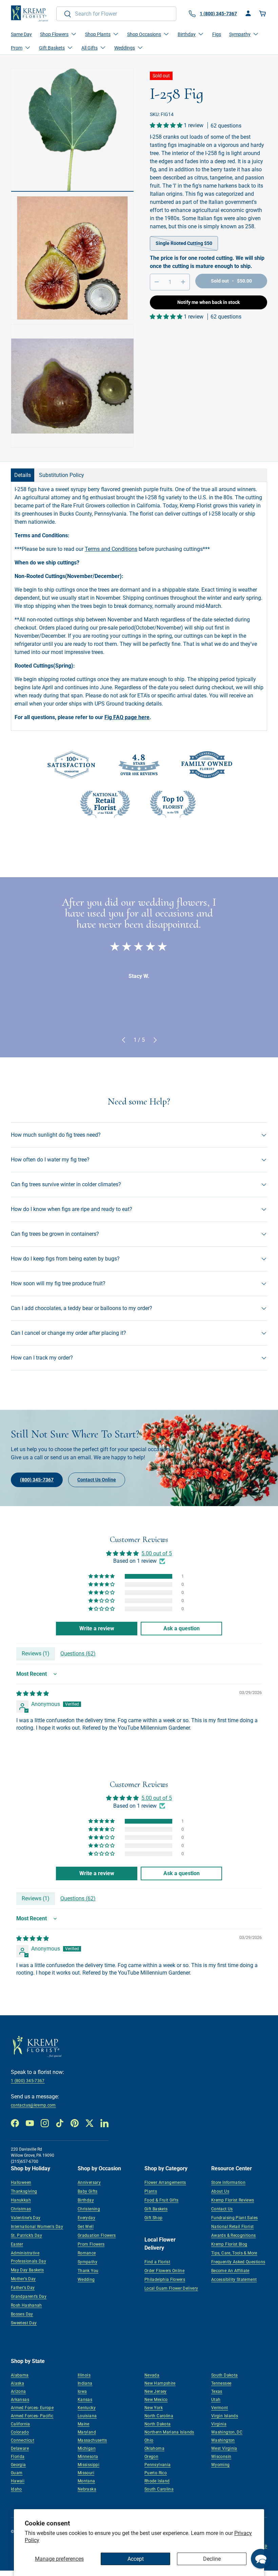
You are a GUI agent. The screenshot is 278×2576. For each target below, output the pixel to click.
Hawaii (18, 2481)
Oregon (151, 2457)
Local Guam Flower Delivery (171, 2288)
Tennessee (221, 2383)
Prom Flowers (91, 2244)
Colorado (20, 2432)
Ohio (149, 2440)
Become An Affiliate (230, 2271)
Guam (17, 2473)
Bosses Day (22, 2314)
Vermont (220, 2408)
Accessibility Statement (234, 2280)
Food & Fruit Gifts (161, 2200)
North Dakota (157, 2424)
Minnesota (88, 2457)
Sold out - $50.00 (231, 281)
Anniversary (89, 2183)
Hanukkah (21, 2200)
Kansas (85, 2400)
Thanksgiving (24, 2191)
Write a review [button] (97, 1628)
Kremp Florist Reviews (233, 2200)
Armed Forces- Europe (32, 2408)
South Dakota (224, 2375)
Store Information (228, 2183)
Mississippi (88, 2465)
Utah (216, 2400)
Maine (84, 2424)
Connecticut (23, 2440)
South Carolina (159, 2489)
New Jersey (156, 2391)
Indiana (85, 2383)
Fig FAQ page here (127, 717)
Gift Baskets (156, 2209)
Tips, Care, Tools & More (234, 2253)
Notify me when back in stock (209, 302)
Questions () (78, 1654)
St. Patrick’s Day (26, 2235)
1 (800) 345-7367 (28, 2081)
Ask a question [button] (182, 1628)
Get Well (86, 2227)
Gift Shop (153, 2218)
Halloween (21, 2183)
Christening (89, 2209)
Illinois (84, 2375)
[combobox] (116, 14)
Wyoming (221, 2465)
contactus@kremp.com (33, 2105)
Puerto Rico (156, 2473)
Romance (87, 2253)
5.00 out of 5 (157, 1553)
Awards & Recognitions (234, 2235)
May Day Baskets (27, 2270)
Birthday (86, 2200)
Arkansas (20, 2400)
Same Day (21, 34)
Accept (136, 2559)
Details (23, 475)
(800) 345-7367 (37, 1480)
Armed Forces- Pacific (32, 2416)
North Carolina (159, 2416)
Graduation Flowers (97, 2235)
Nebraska (87, 2489)
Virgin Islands (225, 2416)
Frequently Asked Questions (238, 2262)
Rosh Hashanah (26, 2305)
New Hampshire (160, 2383)
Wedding (86, 2280)
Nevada (152, 2375)
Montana (86, 2481)
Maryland (87, 2432)
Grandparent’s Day (29, 2296)
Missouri (86, 2473)
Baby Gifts (88, 2191)
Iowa (82, 2391)
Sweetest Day (24, 2323)
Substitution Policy (62, 475)
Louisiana (87, 2416)
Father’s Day (23, 2288)
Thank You (88, 2271)
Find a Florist (157, 2262)
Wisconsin (221, 2457)
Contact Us (222, 2209)
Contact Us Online (97, 1480)
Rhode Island (157, 2481)
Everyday (86, 2218)
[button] (263, 14)
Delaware (20, 2448)
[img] (33, 1694)
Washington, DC (227, 2432)
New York (154, 2408)
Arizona (18, 2391)
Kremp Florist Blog (229, 2244)
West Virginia (224, 2448)
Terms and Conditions (111, 549)
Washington (223, 2440)
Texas (217, 2391)
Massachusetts (92, 2440)
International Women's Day (37, 2227)
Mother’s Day (23, 2279)
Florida (18, 2457)
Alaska (17, 2383)
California (21, 2424)
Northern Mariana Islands (169, 2432)
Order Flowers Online (164, 2271)
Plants (151, 2191)
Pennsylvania (157, 2465)
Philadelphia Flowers (165, 2280)
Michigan (87, 2448)
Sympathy (87, 2262)
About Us (220, 2191)
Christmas (21, 2209)
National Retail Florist (232, 2227)
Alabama (20, 2375)
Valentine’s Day (26, 2218)
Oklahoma (154, 2448)
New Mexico (156, 2400)
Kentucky (87, 2408)
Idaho (16, 2489)
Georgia (18, 2465)
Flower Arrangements (165, 2183)
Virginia (219, 2424)
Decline (212, 2559)
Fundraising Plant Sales (234, 2218)
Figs (217, 34)
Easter (17, 2244)
